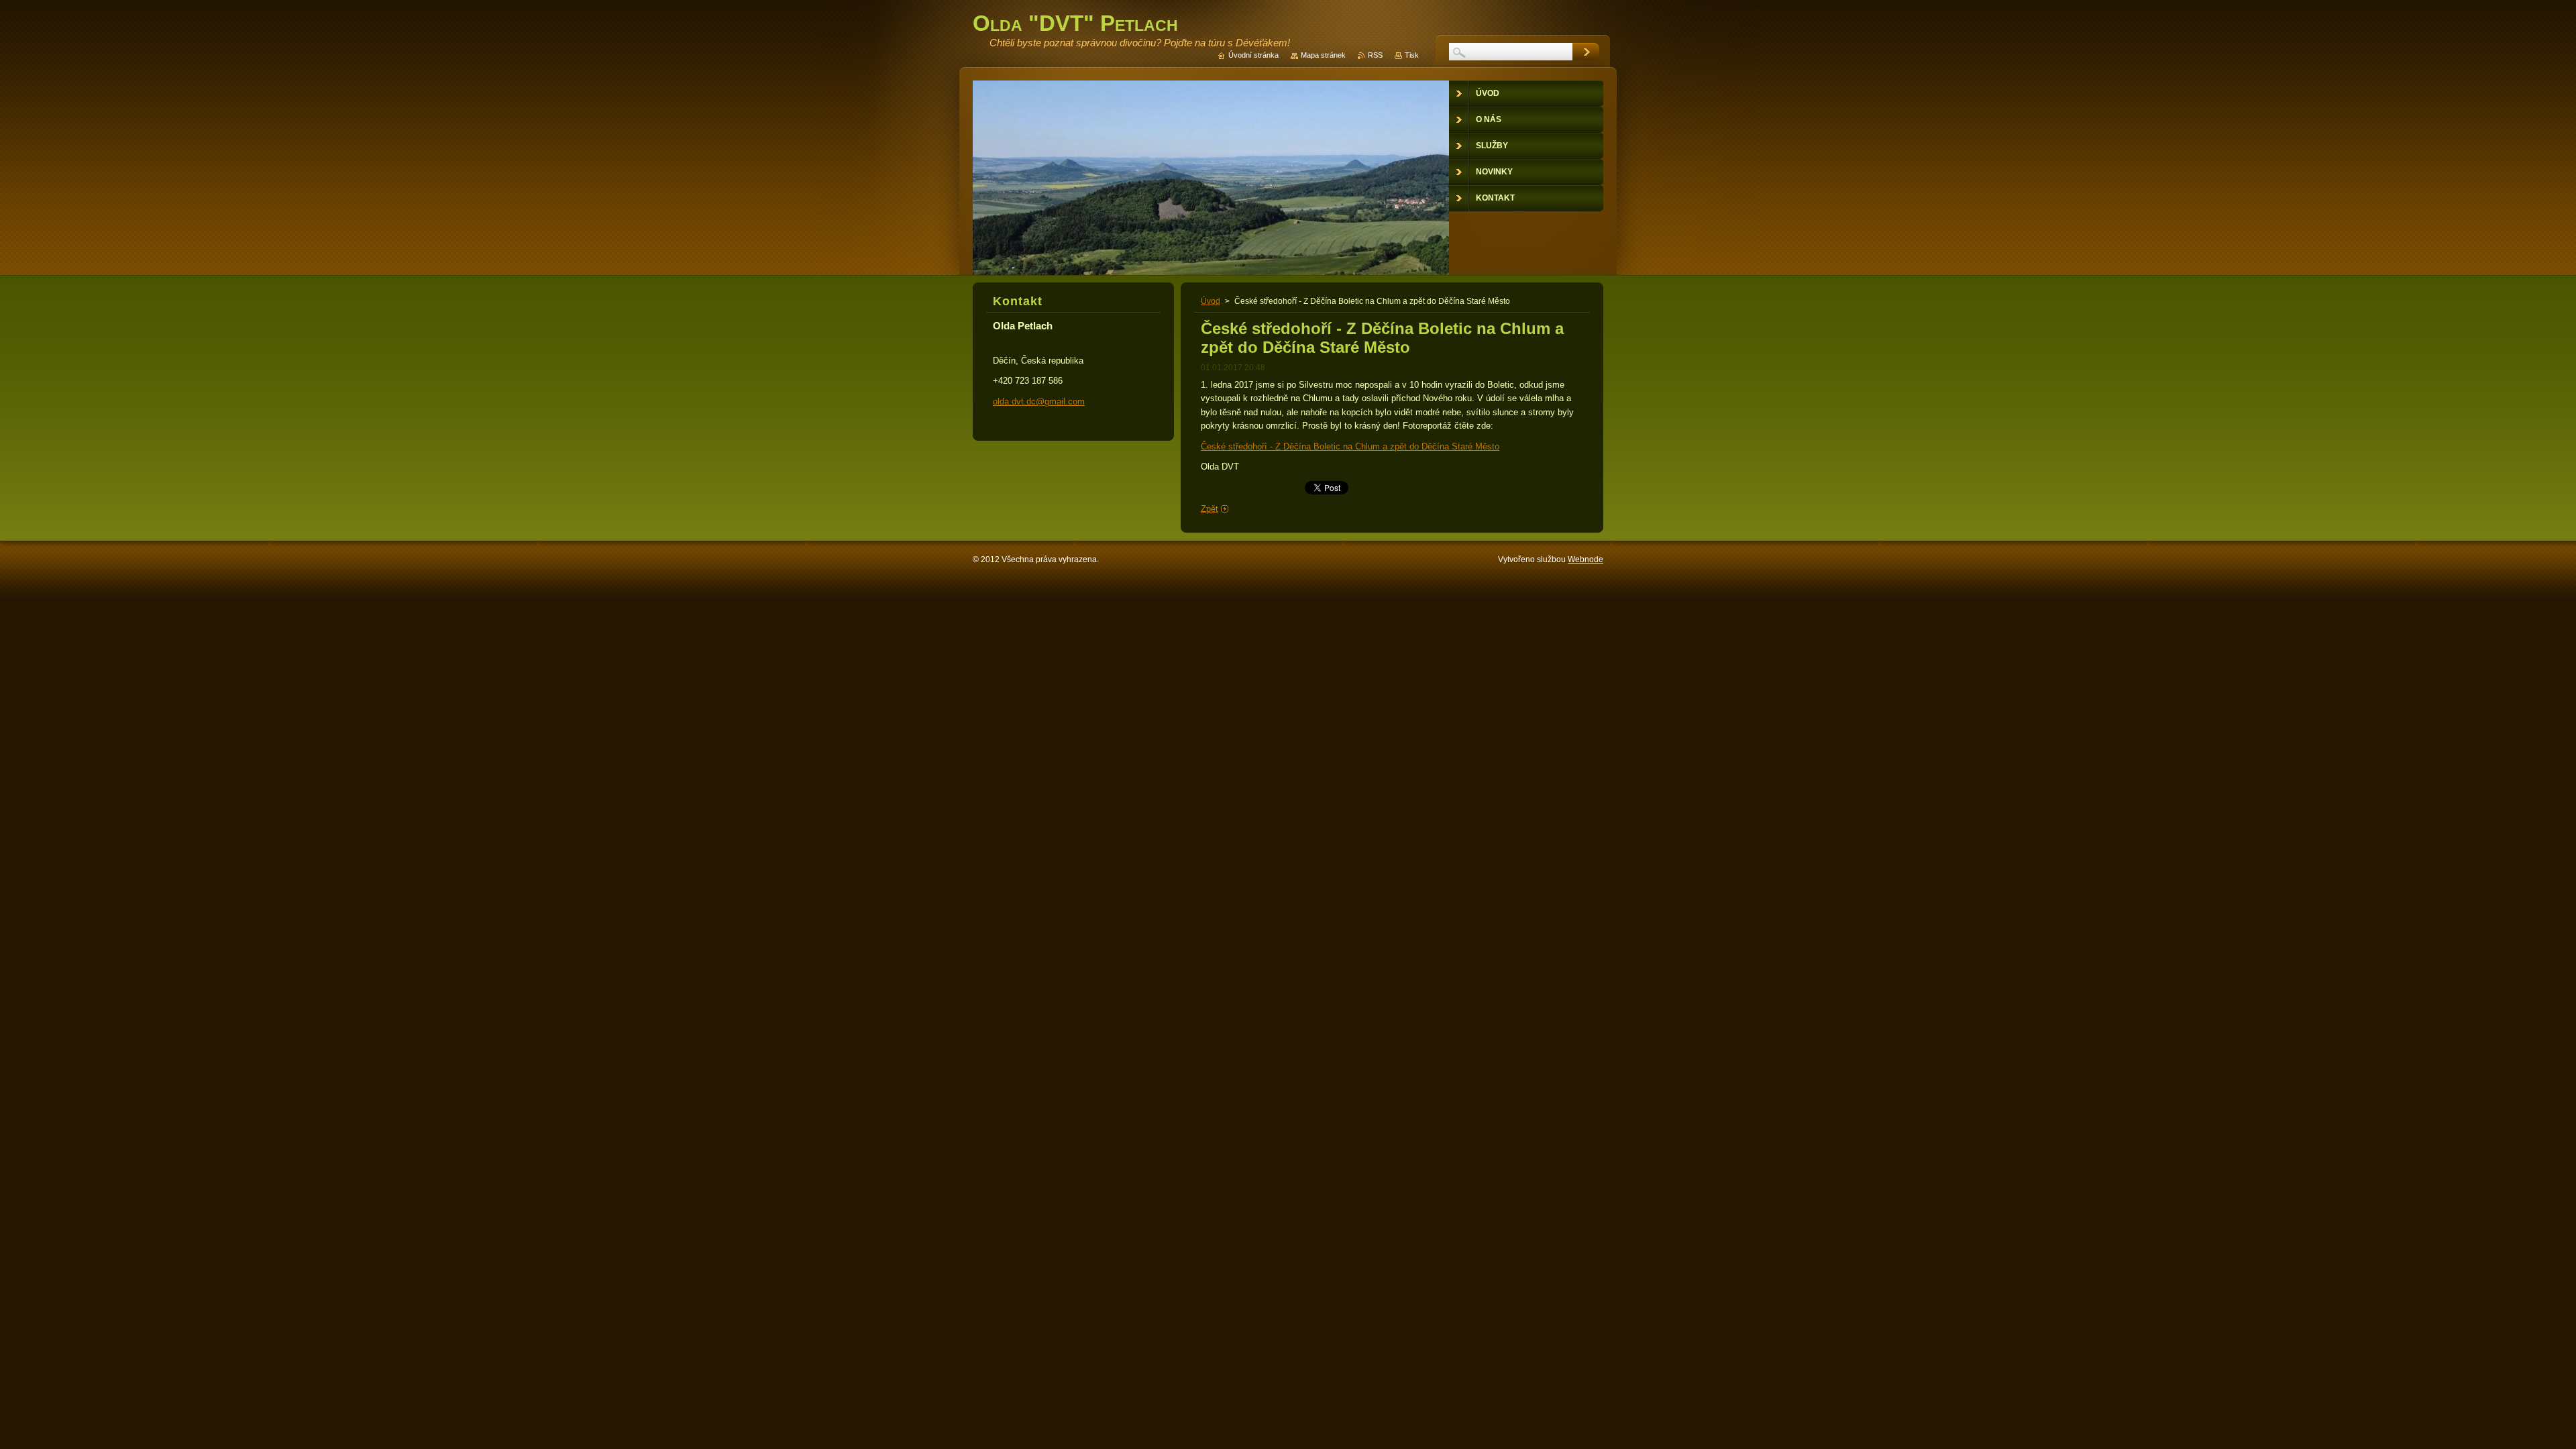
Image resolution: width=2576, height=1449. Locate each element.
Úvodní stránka (1253, 55)
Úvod (1211, 301)
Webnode (1586, 559)
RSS (1375, 55)
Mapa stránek (1323, 55)
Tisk (1412, 55)
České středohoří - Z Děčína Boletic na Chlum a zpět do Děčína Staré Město (1350, 446)
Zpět (1210, 509)
